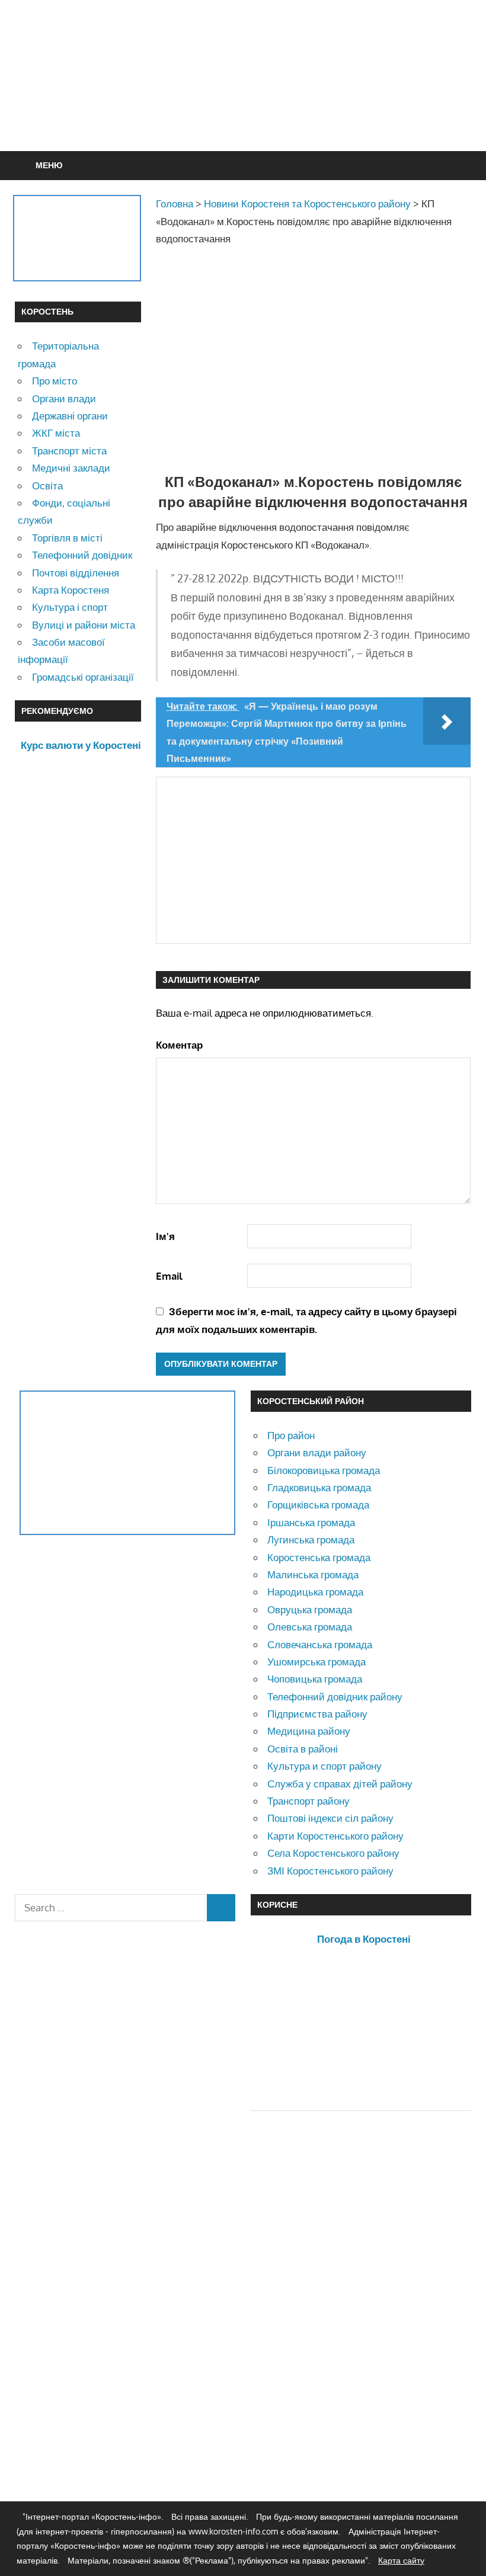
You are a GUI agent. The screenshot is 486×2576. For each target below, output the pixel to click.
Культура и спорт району (324, 1766)
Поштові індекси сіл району (330, 1818)
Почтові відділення (76, 573)
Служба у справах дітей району (340, 1784)
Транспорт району (308, 1801)
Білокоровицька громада (324, 1470)
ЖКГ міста (56, 433)
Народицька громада (315, 1592)
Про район (291, 1435)
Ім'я (165, 1236)
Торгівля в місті (67, 538)
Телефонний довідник (82, 555)
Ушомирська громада (316, 1662)
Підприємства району (317, 1714)
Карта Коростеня (71, 590)
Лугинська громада (311, 1539)
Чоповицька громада (315, 1679)
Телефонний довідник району (335, 1696)
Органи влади (64, 398)
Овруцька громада (310, 1609)
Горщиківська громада (318, 1505)
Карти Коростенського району (335, 1836)
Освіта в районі (303, 1749)
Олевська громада (310, 1627)
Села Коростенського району (333, 1853)
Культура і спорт (70, 607)
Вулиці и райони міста (84, 625)
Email (169, 1276)
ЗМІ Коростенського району (330, 1871)
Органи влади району (317, 1452)
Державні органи (70, 416)
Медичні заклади (71, 468)
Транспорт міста (69, 451)
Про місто (55, 381)
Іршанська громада (311, 1522)
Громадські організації (83, 677)
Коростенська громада (319, 1557)
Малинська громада (313, 1574)
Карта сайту (401, 2560)
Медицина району (309, 1731)
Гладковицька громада (319, 1487)
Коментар (179, 1045)
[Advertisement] (243, 104)
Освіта (47, 486)
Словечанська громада (320, 1644)
